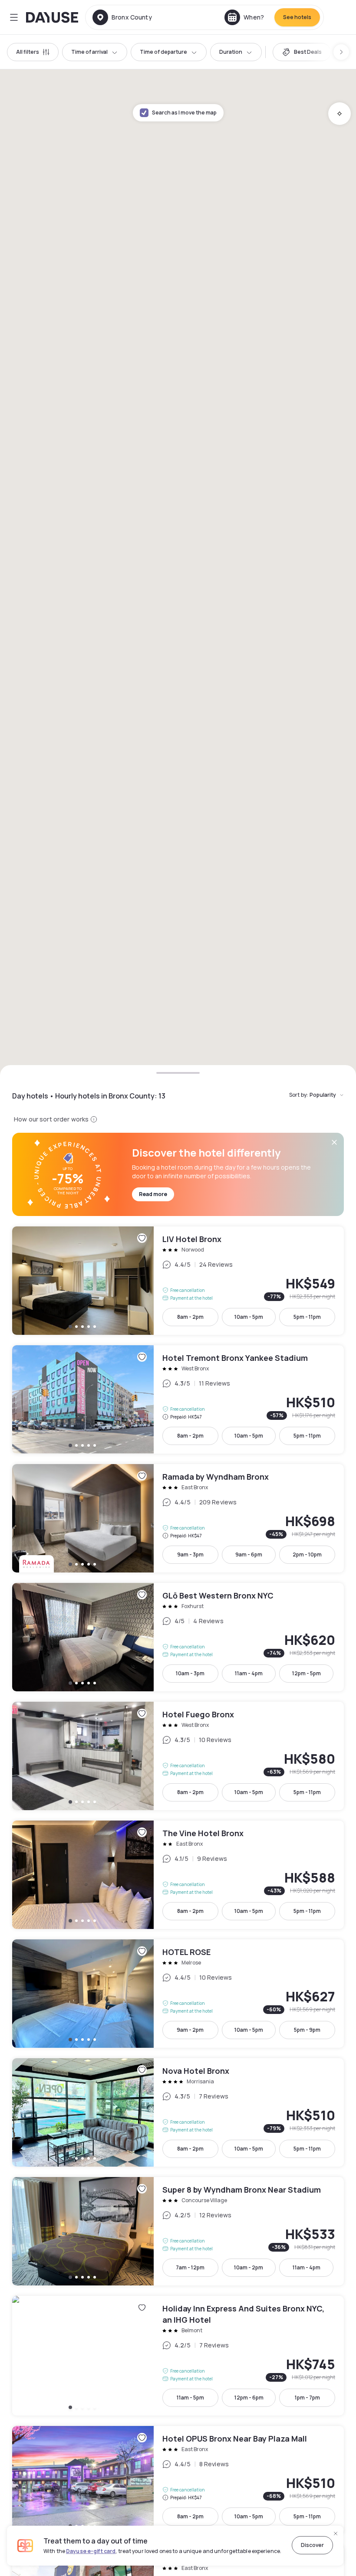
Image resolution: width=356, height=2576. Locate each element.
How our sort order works (51, 1119)
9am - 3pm (190, 1554)
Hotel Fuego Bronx (178, 1756)
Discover (312, 2545)
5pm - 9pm (307, 2030)
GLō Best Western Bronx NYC (178, 1637)
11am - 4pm (249, 1673)
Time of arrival (89, 52)
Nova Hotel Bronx (178, 2112)
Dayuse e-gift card (91, 2551)
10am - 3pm (190, 1673)
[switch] (302, 52)
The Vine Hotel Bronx (178, 1875)
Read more (153, 1194)
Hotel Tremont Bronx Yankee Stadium (178, 1399)
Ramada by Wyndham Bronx (178, 1518)
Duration (231, 52)
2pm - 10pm (307, 1554)
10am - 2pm (249, 2267)
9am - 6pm (249, 1554)
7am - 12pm (190, 2267)
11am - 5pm (190, 2398)
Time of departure (163, 52)
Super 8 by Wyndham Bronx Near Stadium (178, 2231)
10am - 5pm (249, 1317)
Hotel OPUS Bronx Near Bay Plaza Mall (178, 2480)
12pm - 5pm (307, 1673)
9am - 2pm (190, 2030)
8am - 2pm (190, 1317)
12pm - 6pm (249, 2398)
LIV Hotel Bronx (178, 1281)
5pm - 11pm (307, 1317)
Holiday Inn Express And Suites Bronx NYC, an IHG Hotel (178, 2356)
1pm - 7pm (307, 2398)
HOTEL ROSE (178, 1994)
